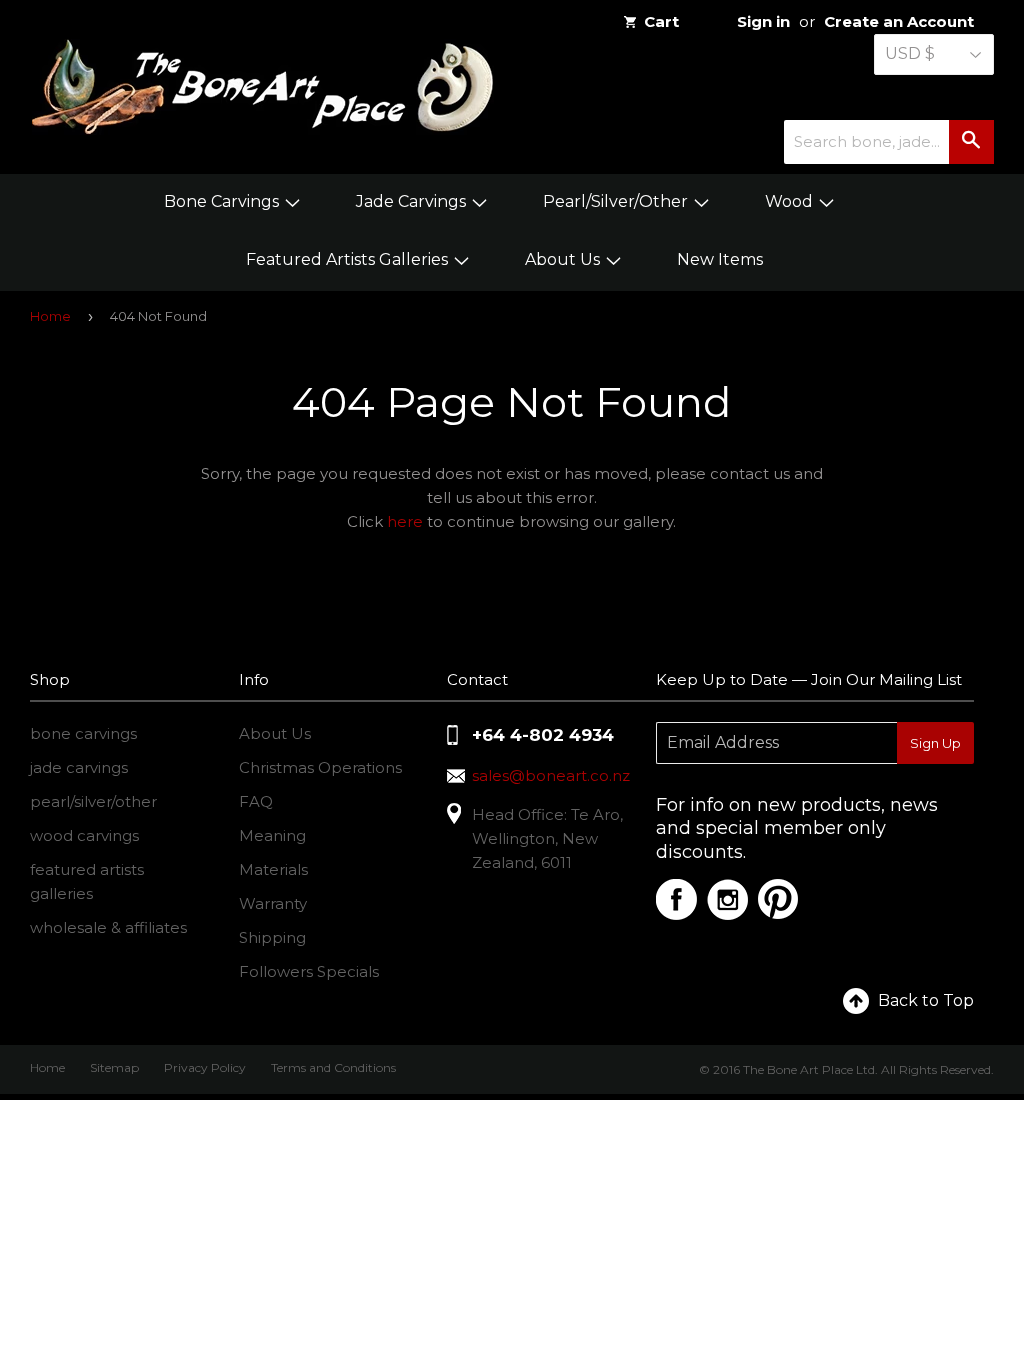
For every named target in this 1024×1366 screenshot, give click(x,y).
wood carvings (84, 835)
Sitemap (114, 1067)
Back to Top (926, 1000)
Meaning (272, 835)
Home (50, 316)
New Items (720, 259)
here (405, 521)
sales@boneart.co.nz (551, 775)
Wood (791, 201)
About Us (564, 259)
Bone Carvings (223, 201)
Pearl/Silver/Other (617, 201)
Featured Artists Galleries (349, 259)
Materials (273, 869)
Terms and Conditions (333, 1067)
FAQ (256, 801)
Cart (661, 21)
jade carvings (79, 767)
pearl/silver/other (93, 801)
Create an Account (899, 21)
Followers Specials (309, 971)
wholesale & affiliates (108, 927)
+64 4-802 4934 (543, 735)
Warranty (273, 903)
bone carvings (83, 733)
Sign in (763, 21)
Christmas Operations (320, 767)
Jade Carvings (413, 201)
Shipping (272, 937)
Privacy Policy (205, 1067)
